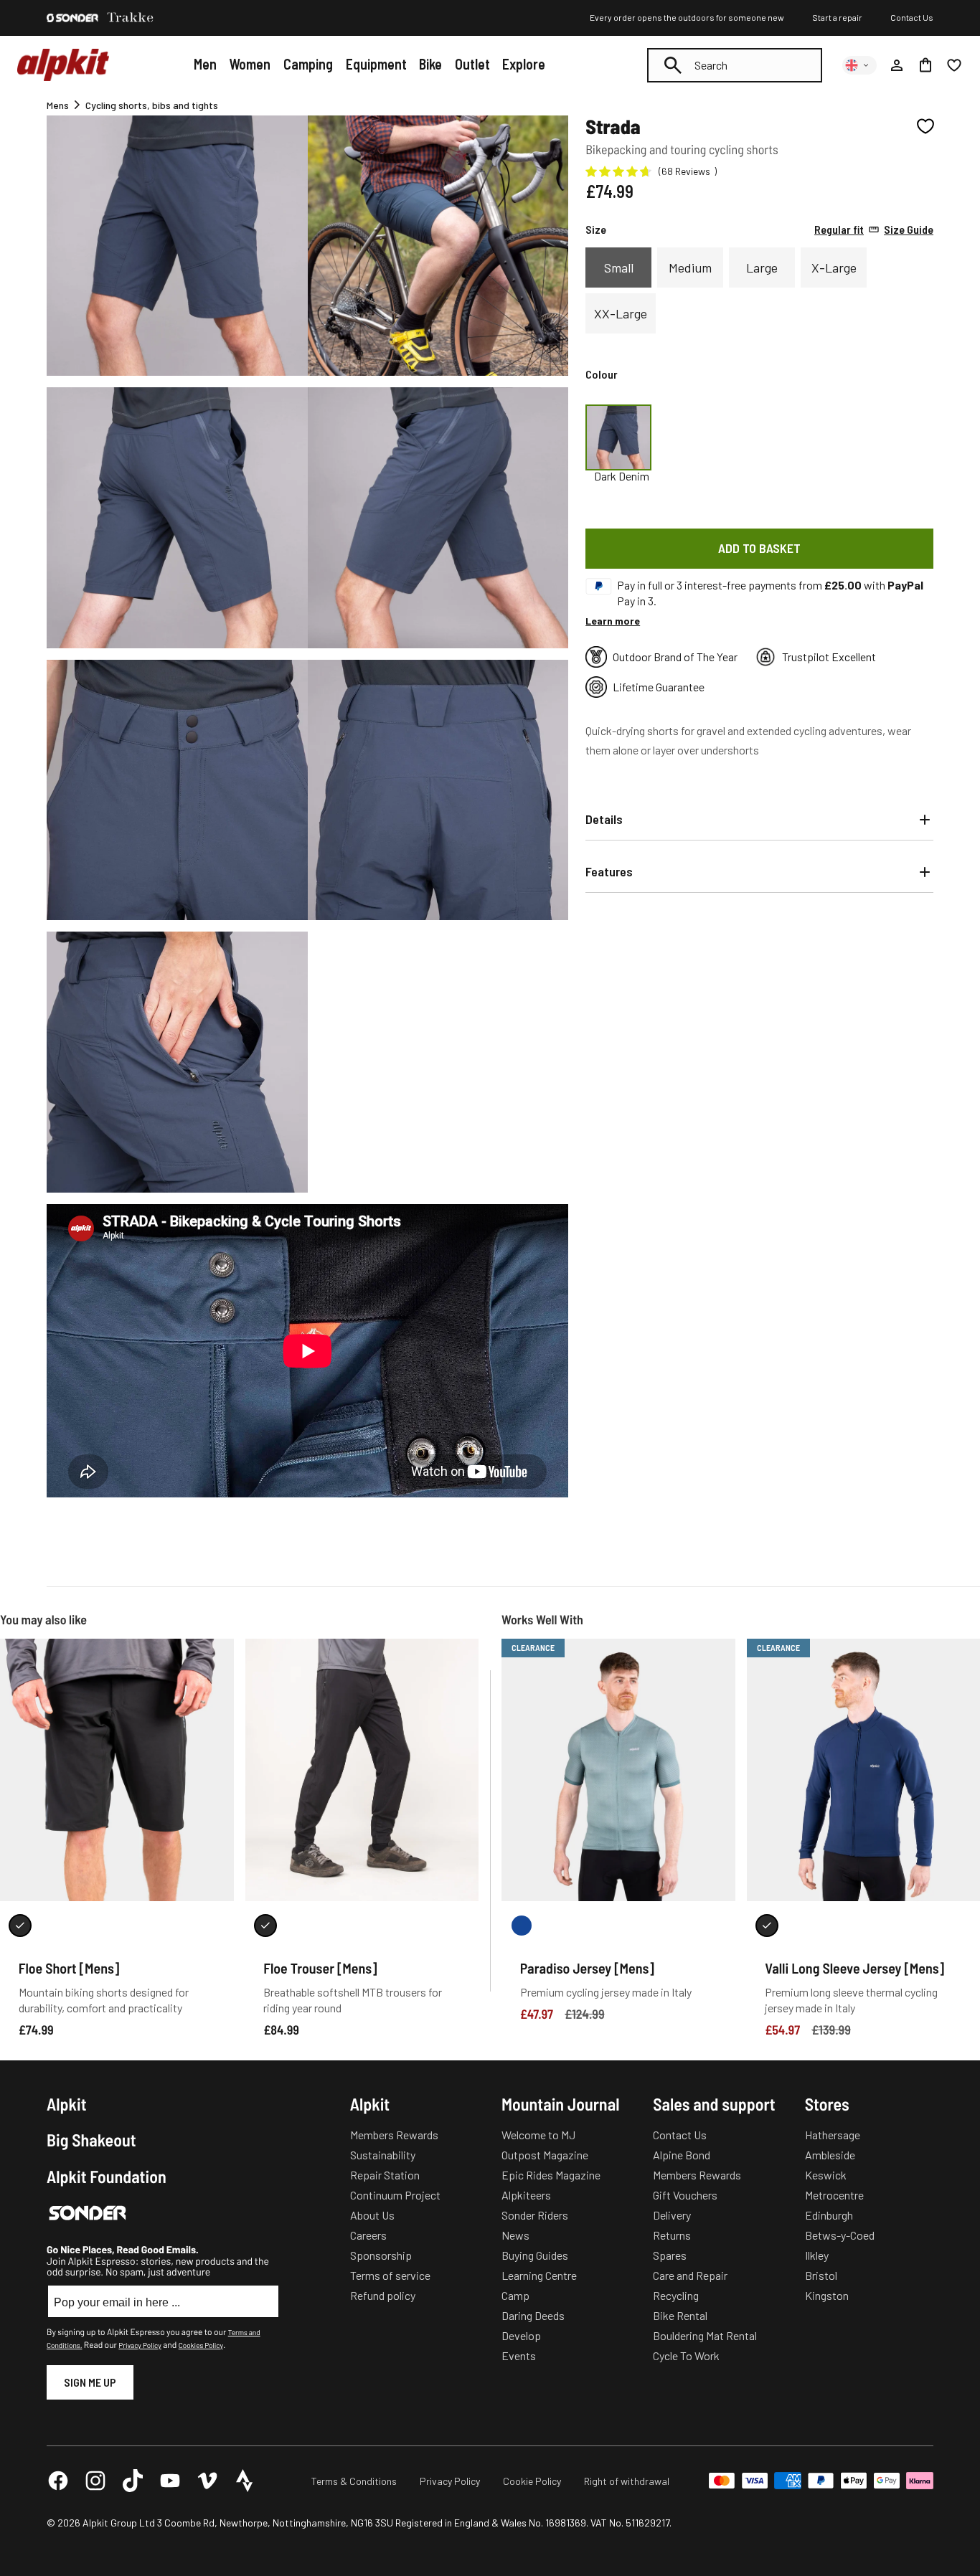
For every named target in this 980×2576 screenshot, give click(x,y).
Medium (690, 267)
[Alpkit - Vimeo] (207, 2481)
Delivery (672, 2215)
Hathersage (833, 2135)
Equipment (376, 64)
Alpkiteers (526, 2195)
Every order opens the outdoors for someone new (687, 17)
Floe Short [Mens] (69, 1968)
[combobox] (735, 65)
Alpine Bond (682, 2155)
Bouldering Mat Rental (705, 2335)
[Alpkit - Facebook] (58, 2481)
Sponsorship (381, 2255)
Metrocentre (834, 2195)
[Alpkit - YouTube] (170, 2481)
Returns (672, 2235)
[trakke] (131, 18)
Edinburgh (829, 2215)
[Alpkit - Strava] (245, 2481)
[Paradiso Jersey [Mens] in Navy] (522, 1926)
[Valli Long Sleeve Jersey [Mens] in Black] (767, 1926)
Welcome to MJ (538, 2135)
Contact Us (912, 17)
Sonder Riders (535, 2215)
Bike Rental (680, 2315)
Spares (670, 2255)
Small (619, 267)
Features (609, 871)
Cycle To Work (686, 2355)
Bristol (821, 2275)
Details (604, 819)
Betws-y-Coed (840, 2235)
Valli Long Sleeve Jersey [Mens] (854, 1968)
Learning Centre (539, 2275)
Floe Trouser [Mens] (320, 1968)
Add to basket (759, 548)
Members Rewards (394, 2135)
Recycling (676, 2295)
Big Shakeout (91, 2140)
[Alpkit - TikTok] (133, 2481)
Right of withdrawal (627, 2481)
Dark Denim (622, 476)
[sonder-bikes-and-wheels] (72, 18)
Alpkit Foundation (107, 2177)
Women (250, 64)
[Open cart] (925, 65)
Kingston (827, 2295)
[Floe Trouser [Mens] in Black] (265, 1926)
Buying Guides (535, 2255)
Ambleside (830, 2155)
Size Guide (874, 229)
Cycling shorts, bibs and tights (152, 105)
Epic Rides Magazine (551, 2175)
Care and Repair (690, 2275)
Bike (430, 64)
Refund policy (383, 2295)
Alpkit (67, 2104)
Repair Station (385, 2175)
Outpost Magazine (545, 2155)
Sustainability (383, 2155)
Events (519, 2355)
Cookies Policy (201, 2345)
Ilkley (817, 2255)
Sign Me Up (90, 2382)
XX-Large (621, 313)
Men (205, 64)
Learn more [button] (613, 621)
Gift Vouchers (685, 2195)
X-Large (834, 267)
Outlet (472, 64)
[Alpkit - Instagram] (95, 2481)
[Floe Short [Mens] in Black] (20, 1926)
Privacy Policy (140, 2345)
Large (762, 267)
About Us (372, 2215)
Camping (308, 64)
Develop (521, 2335)
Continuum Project (395, 2195)
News (515, 2235)
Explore (524, 64)
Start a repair (837, 17)
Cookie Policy (532, 2481)
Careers (368, 2235)
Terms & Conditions (354, 2481)
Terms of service (390, 2275)
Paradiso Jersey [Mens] (587, 1968)
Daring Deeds (533, 2315)
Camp (515, 2295)
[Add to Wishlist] (925, 126)
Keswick (826, 2175)
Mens (58, 105)
